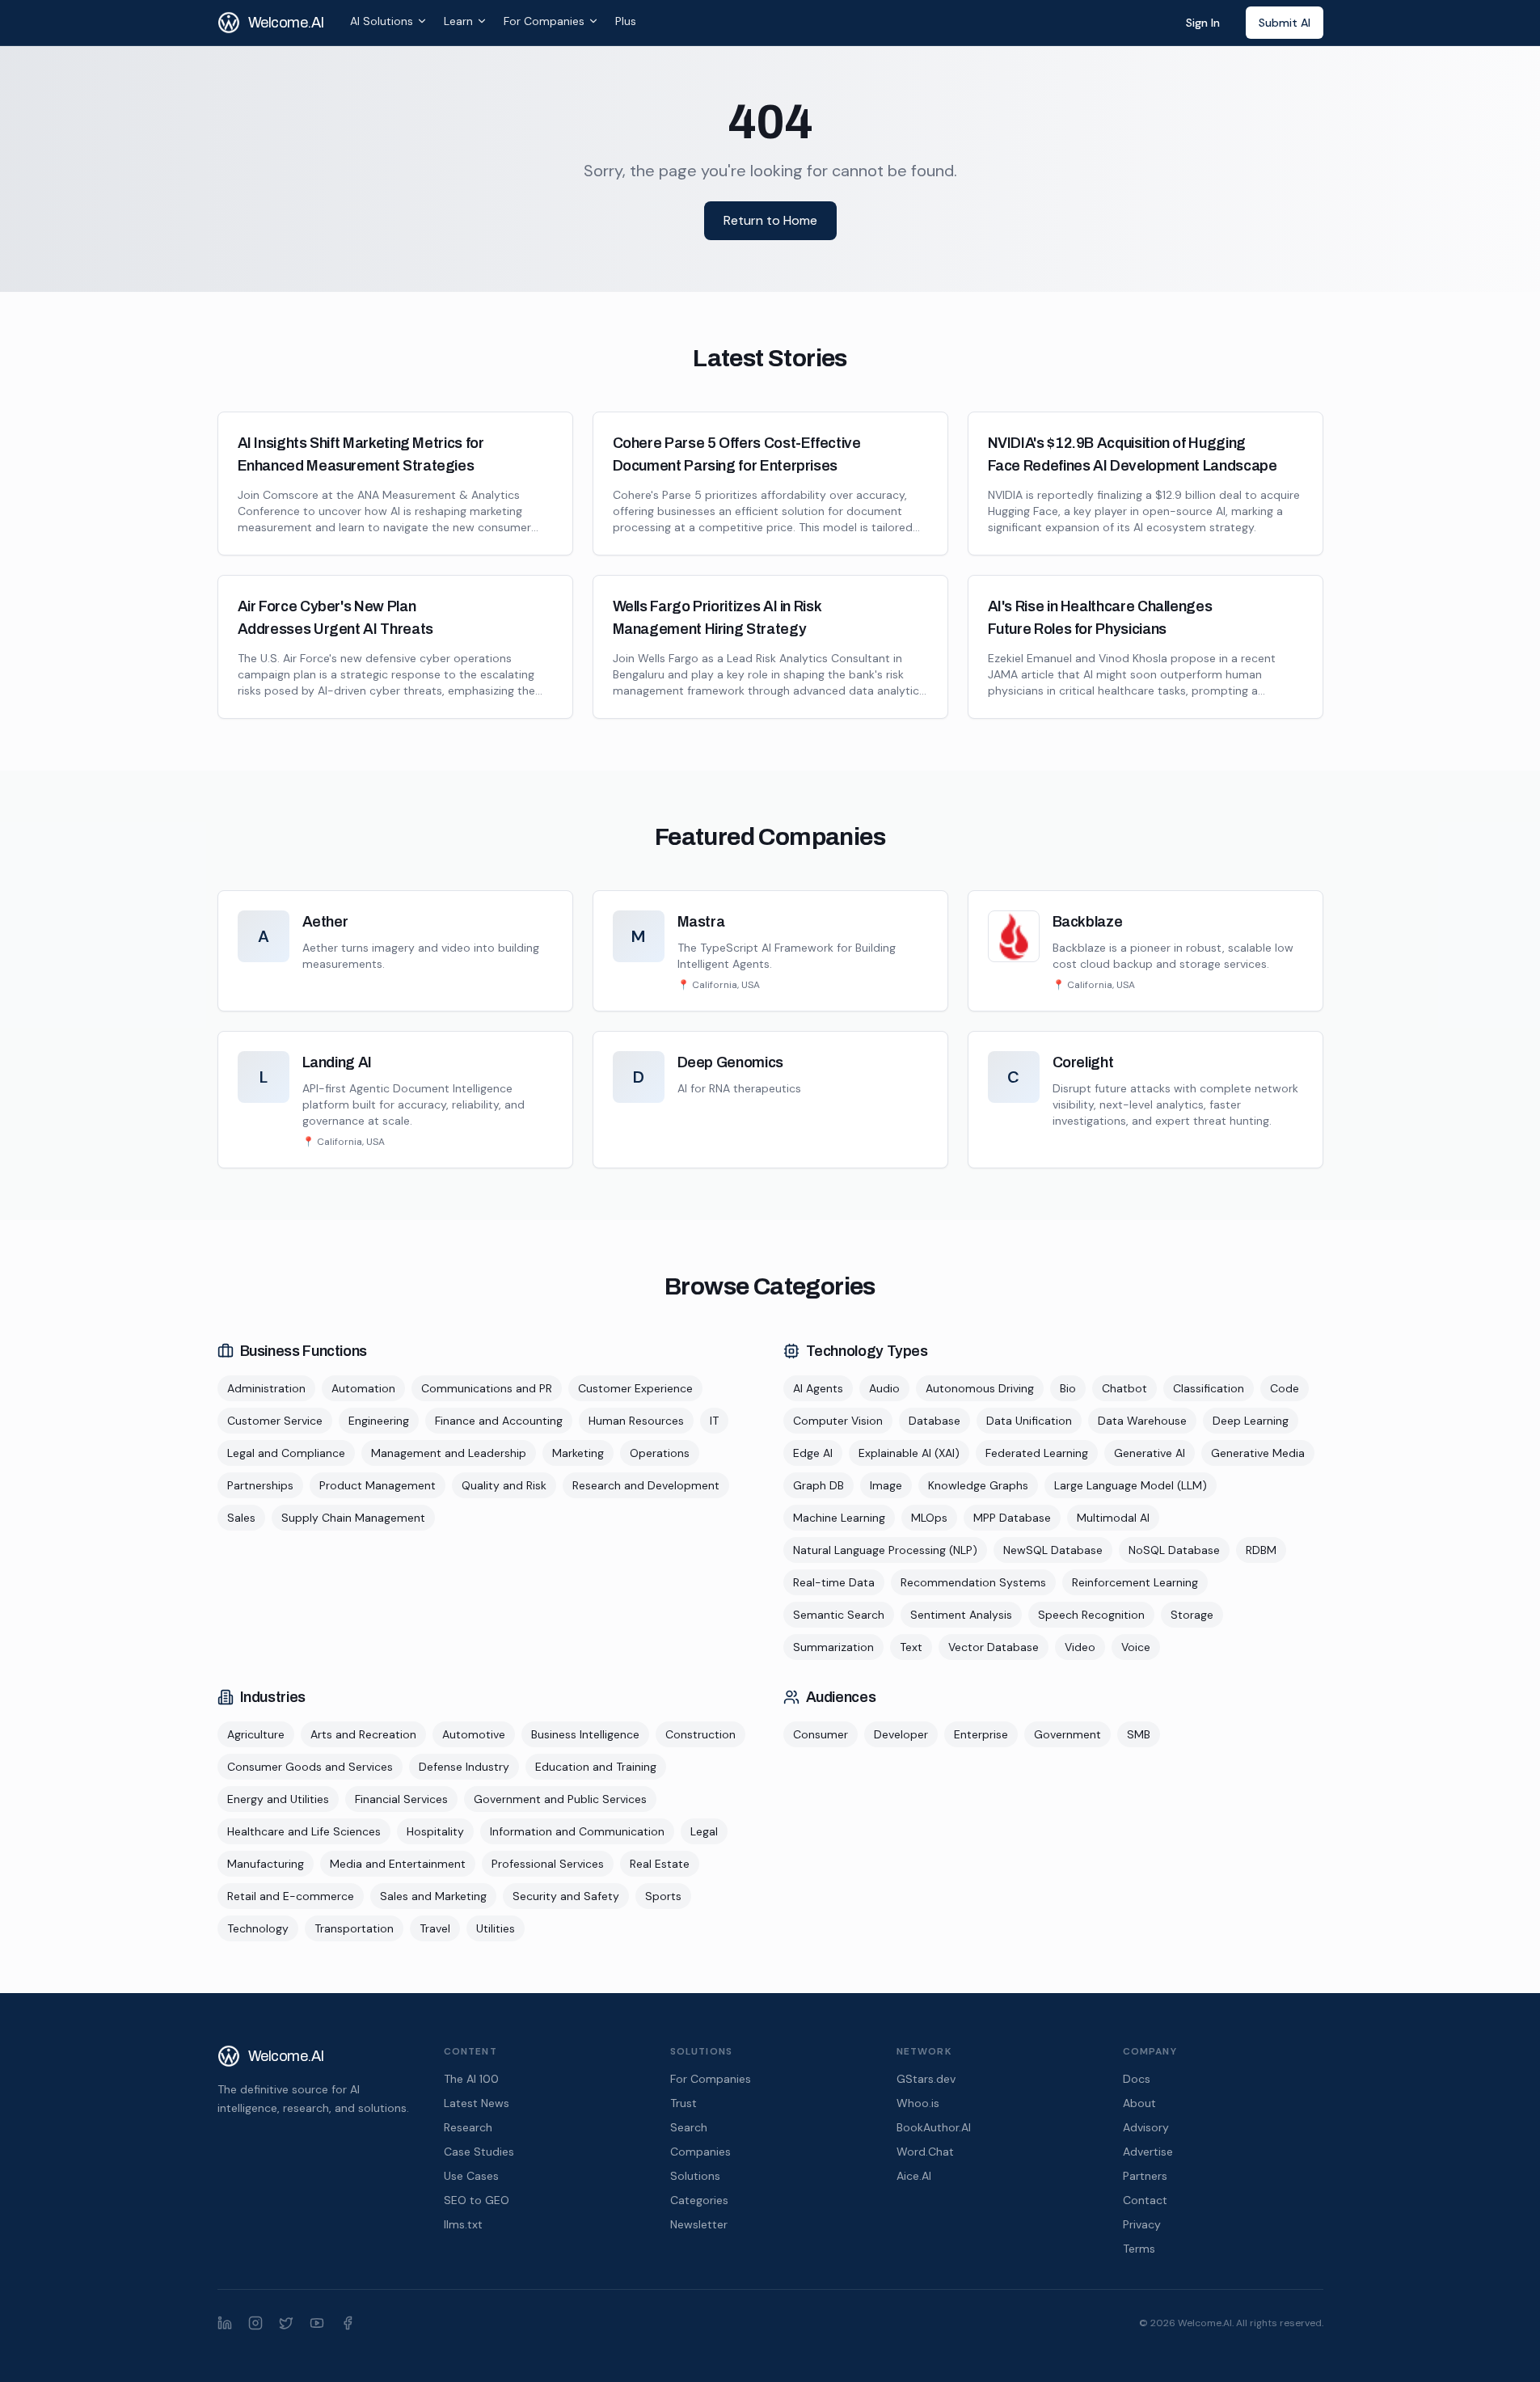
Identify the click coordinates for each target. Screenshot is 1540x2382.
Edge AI (813, 1453)
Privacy (1142, 2224)
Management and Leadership (449, 1453)
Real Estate (660, 1864)
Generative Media (1258, 1453)
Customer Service (275, 1421)
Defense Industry (464, 1767)
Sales (241, 1518)
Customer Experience (635, 1388)
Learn (458, 21)
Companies (700, 2152)
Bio (1068, 1388)
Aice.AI (914, 2176)
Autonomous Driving (980, 1388)
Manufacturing (266, 1864)
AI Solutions (382, 21)
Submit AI (1285, 23)
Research (468, 2127)
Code (1285, 1388)
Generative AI (1150, 1453)
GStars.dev (926, 2079)
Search (689, 2127)
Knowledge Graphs (978, 1485)
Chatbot (1124, 1388)
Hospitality (435, 1831)
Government (1067, 1734)
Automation (363, 1388)
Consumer (821, 1734)
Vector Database (994, 1647)
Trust (684, 2103)
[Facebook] (348, 2323)
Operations (660, 1453)
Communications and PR (487, 1388)
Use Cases (471, 2176)
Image (886, 1485)
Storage (1192, 1615)
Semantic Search (839, 1615)
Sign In (1203, 23)
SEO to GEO (477, 2200)
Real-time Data (834, 1582)
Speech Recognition (1091, 1615)
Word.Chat (925, 2152)
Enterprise (981, 1734)
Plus (626, 21)
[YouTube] (317, 2323)
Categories (699, 2200)
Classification (1209, 1388)
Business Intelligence (585, 1734)
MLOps (929, 1518)
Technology (258, 1928)
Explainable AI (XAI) (909, 1453)
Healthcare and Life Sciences (304, 1831)
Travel (435, 1928)
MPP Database (1012, 1518)
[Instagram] (255, 2323)
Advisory (1146, 2127)
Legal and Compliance (286, 1453)
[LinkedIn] (225, 2323)
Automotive (474, 1734)
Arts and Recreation (363, 1734)
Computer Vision (838, 1421)
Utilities (496, 1928)
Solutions (695, 2176)
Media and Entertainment (398, 1864)
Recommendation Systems (973, 1582)
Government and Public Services (560, 1799)
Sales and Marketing (433, 1896)
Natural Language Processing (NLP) (885, 1550)
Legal (704, 1831)
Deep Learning (1251, 1421)
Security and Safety (566, 1896)
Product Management (378, 1485)
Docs (1137, 2079)
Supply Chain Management (353, 1518)
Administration (266, 1388)
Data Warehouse (1142, 1421)
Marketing (578, 1453)
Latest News (477, 2103)
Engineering (379, 1421)
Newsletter (699, 2224)
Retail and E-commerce (291, 1896)
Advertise (1148, 2152)
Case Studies (479, 2152)
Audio (884, 1388)
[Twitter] (286, 2323)
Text (911, 1647)
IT (714, 1421)
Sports (663, 1896)
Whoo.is (918, 2103)
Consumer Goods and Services (310, 1767)
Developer (901, 1734)
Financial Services (401, 1799)
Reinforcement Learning (1135, 1582)
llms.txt (463, 2224)
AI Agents (818, 1388)
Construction (700, 1734)
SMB (1139, 1734)
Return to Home (770, 220)
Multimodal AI (1113, 1518)
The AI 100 (471, 2079)
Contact (1145, 2200)
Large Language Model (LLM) (1131, 1485)
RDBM (1261, 1550)
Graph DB (819, 1485)
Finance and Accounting (499, 1421)
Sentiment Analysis (961, 1615)
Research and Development (646, 1485)
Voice (1136, 1647)
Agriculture (256, 1734)
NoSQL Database (1174, 1550)
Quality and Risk (504, 1485)
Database (935, 1421)
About (1139, 2103)
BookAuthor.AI (934, 2127)
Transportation (354, 1928)
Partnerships (260, 1485)
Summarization (833, 1647)
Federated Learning (1037, 1453)
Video (1080, 1647)
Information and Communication (577, 1831)
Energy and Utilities (278, 1799)
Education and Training (596, 1767)
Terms (1139, 2249)
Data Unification (1029, 1421)
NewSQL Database (1053, 1550)
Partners (1145, 2176)
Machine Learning (839, 1518)
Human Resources (636, 1421)
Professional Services (548, 1864)
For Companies (544, 21)
